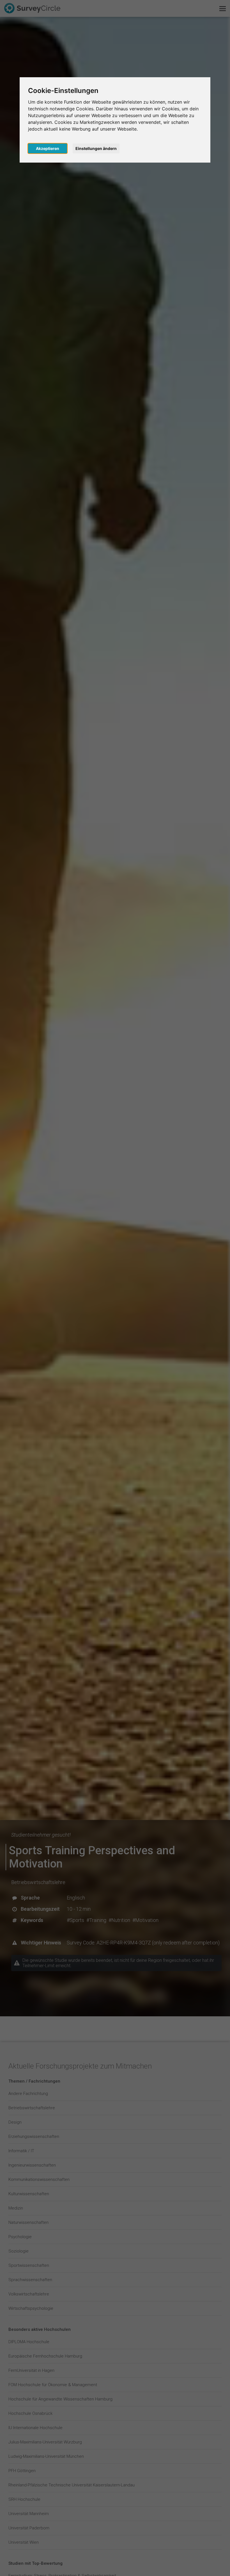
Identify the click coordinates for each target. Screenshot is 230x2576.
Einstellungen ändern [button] (96, 148)
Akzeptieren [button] (48, 148)
